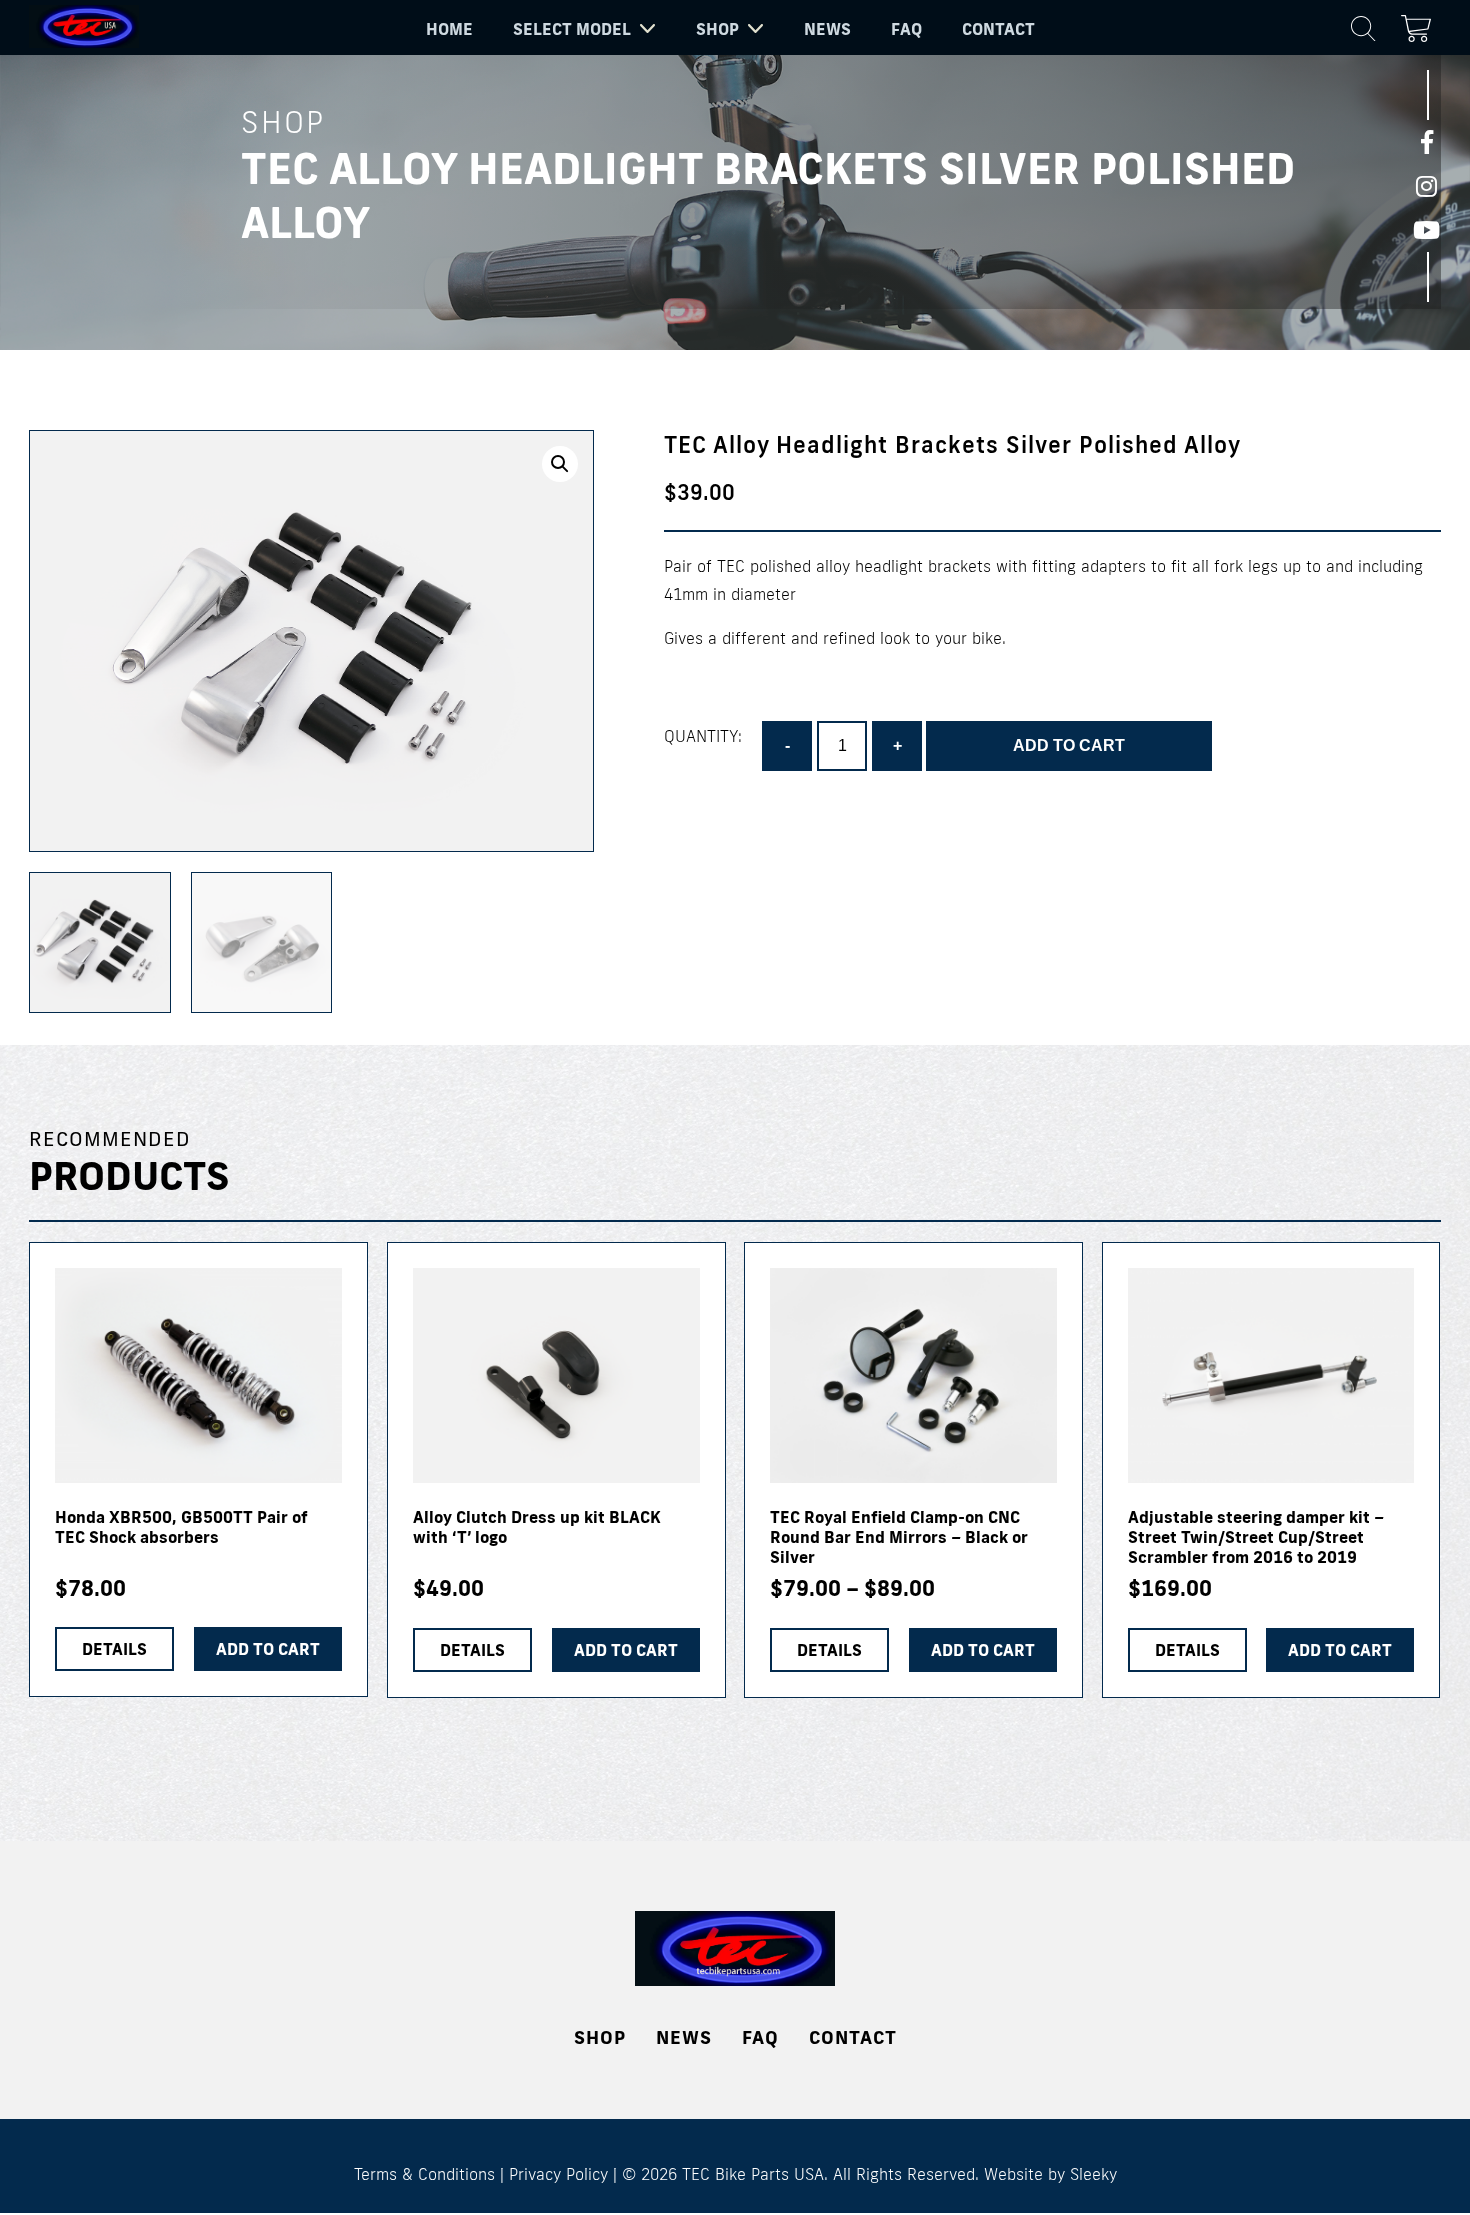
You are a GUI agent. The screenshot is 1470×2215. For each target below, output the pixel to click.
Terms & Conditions (424, 2174)
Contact (998, 29)
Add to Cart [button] (268, 1649)
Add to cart (1069, 745)
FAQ (906, 29)
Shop (717, 29)
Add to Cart (983, 1650)
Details (114, 1649)
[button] (560, 464)
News (827, 29)
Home (449, 29)
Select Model (572, 29)
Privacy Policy (558, 2174)
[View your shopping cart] (1421, 25)
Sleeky (1093, 2174)
